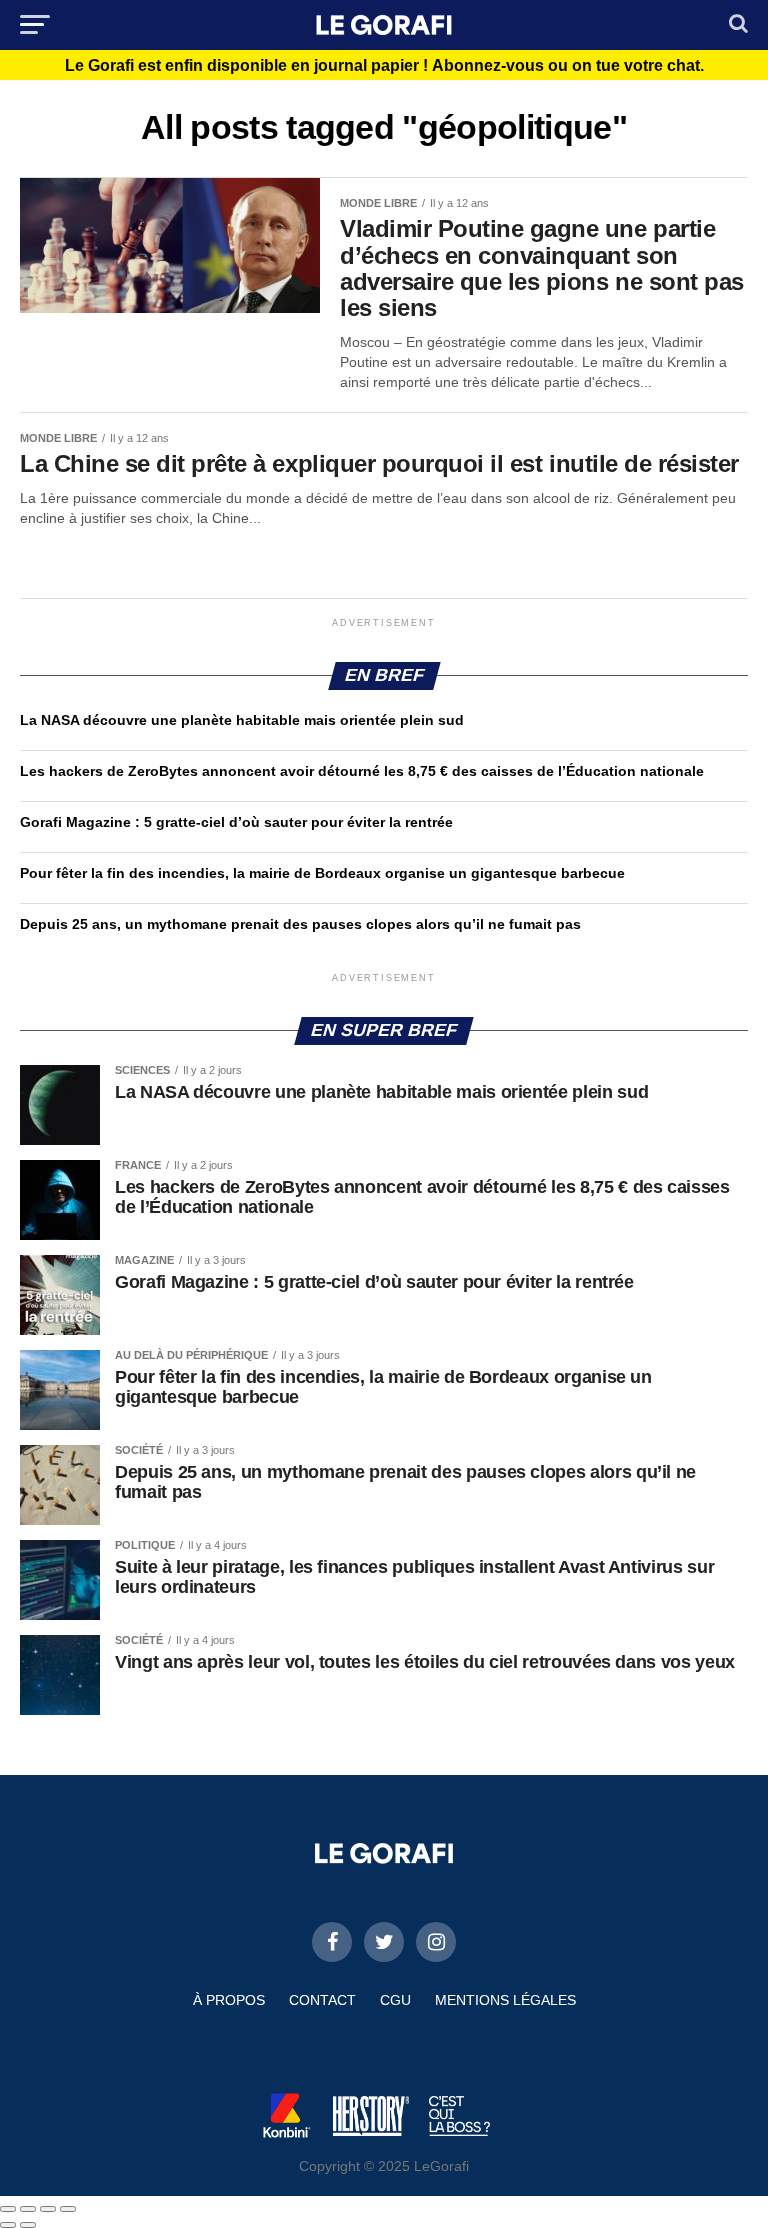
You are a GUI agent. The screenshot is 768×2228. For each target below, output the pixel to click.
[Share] (28, 2209)
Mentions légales (505, 2000)
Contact (322, 2000)
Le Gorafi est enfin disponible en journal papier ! (384, 66)
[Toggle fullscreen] (48, 2209)
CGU (395, 2000)
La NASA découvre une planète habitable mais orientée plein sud (242, 720)
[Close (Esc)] (8, 2209)
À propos (229, 2000)
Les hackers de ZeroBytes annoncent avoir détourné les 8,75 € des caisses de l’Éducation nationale (362, 771)
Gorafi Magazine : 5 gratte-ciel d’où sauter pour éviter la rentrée (236, 822)
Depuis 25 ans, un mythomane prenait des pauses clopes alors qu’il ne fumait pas (300, 924)
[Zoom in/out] (68, 2209)
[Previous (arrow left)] (8, 2225)
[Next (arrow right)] (28, 2225)
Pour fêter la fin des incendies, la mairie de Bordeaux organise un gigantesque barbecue (322, 873)
